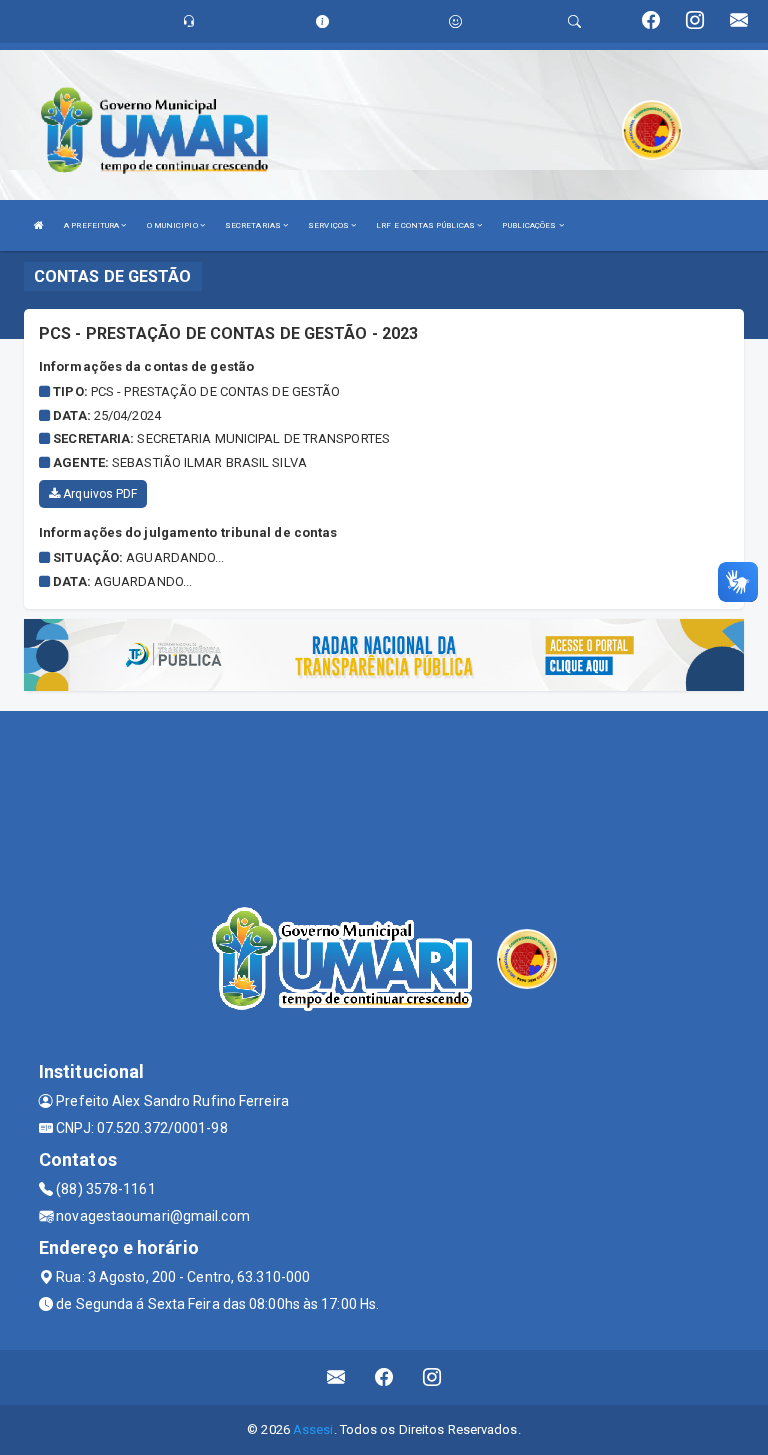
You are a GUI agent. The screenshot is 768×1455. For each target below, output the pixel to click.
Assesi (313, 1429)
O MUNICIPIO (173, 225)
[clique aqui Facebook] (384, 1377)
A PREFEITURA (92, 225)
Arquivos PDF (98, 494)
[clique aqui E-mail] (336, 1377)
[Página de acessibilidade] (455, 21)
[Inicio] (39, 225)
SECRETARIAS (254, 225)
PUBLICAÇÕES (530, 225)
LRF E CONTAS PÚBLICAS (426, 225)
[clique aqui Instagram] (432, 1377)
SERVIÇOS (329, 225)
